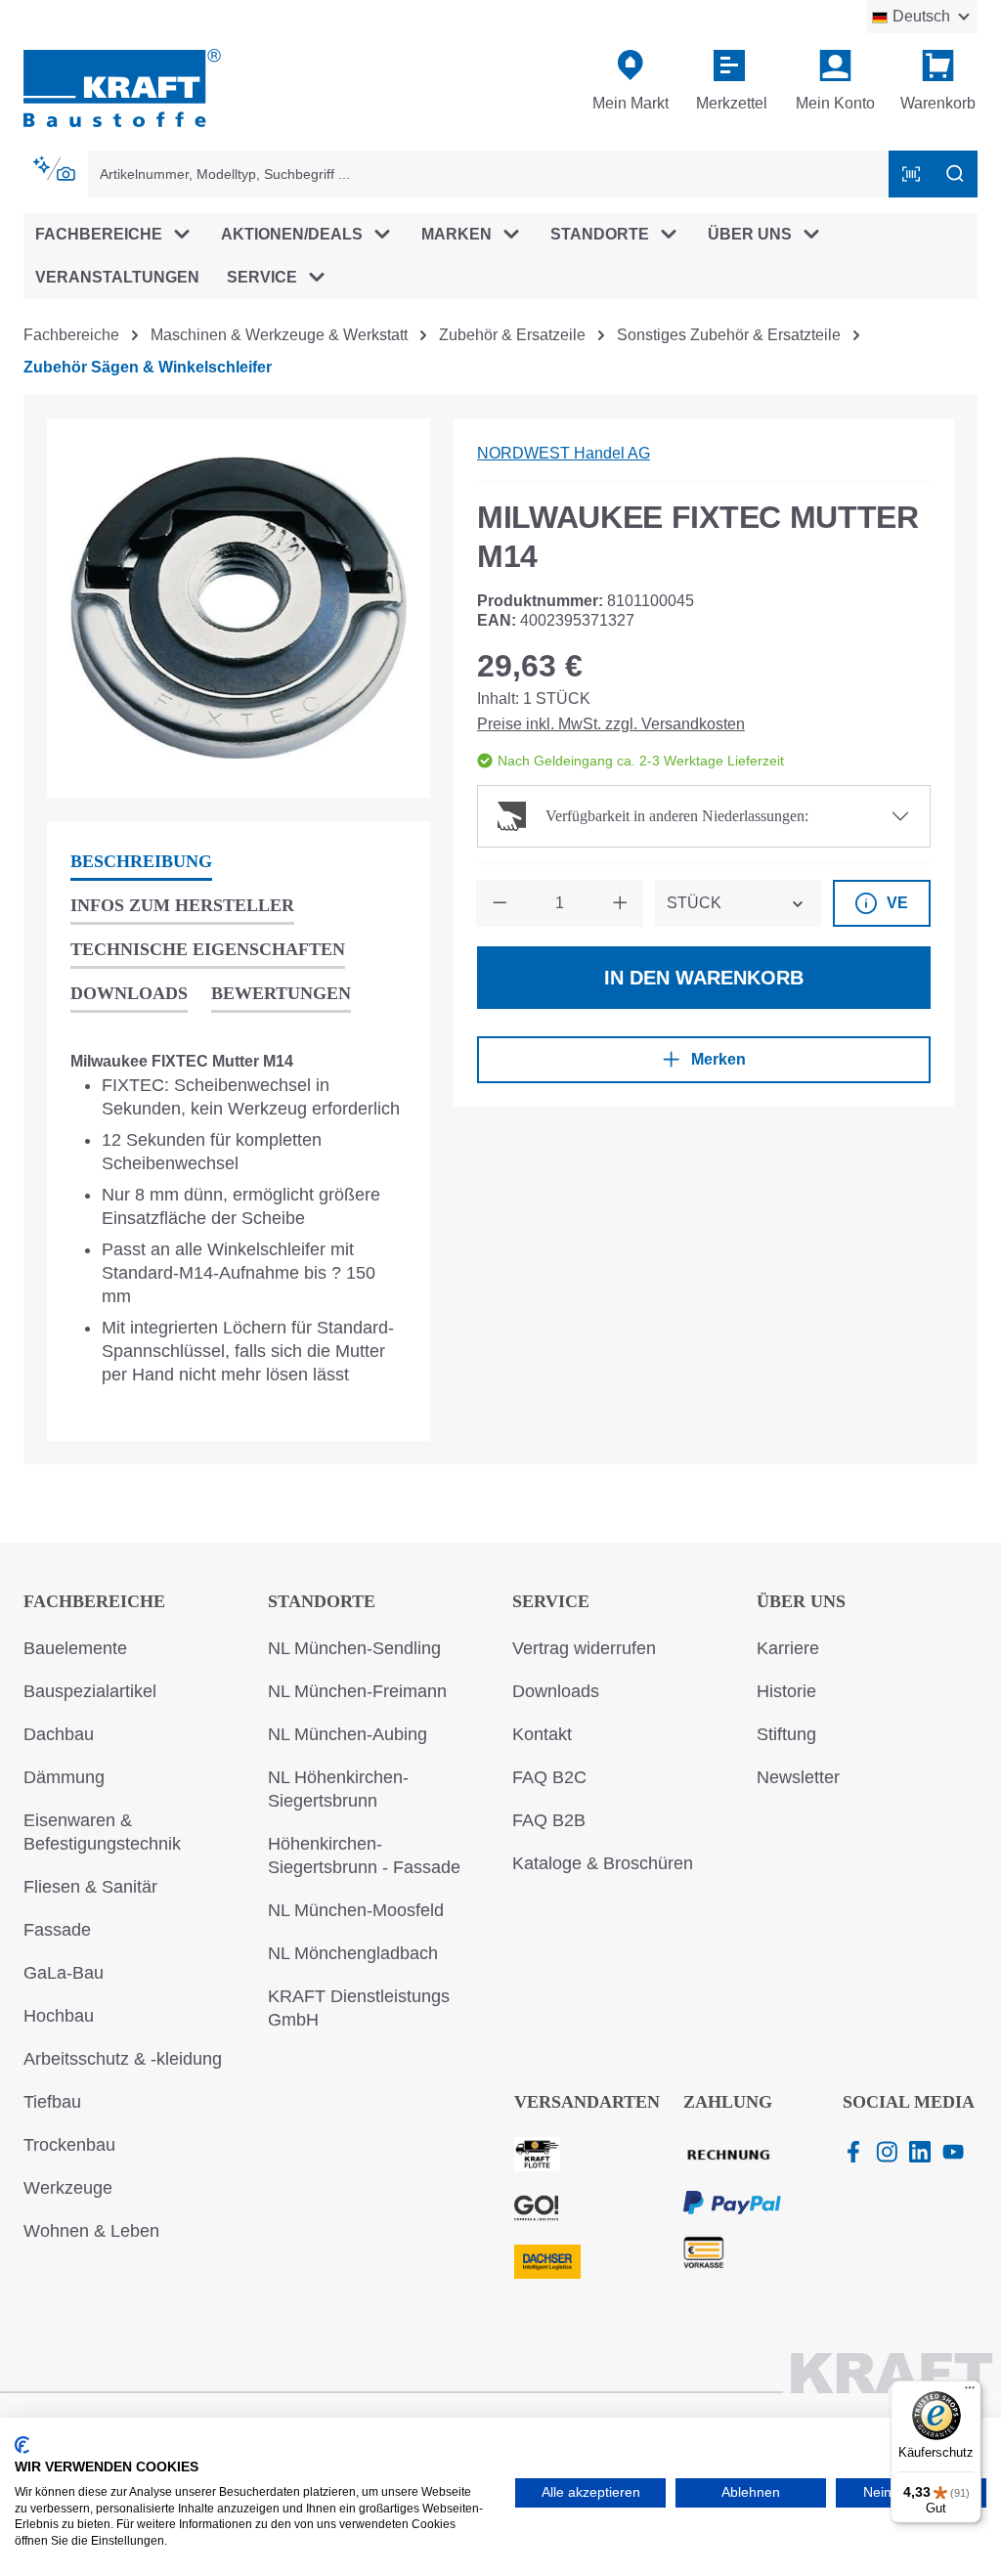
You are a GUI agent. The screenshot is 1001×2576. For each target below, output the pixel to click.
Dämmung (64, 1777)
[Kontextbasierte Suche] (56, 169)
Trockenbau (69, 2145)
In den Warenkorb (704, 978)
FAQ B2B (549, 1820)
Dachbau (59, 1734)
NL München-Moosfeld (356, 1910)
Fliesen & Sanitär (90, 1887)
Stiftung (786, 1734)
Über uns (801, 1601)
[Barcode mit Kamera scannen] (911, 174)
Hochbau (59, 2016)
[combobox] (489, 174)
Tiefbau (52, 2102)
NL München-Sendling (354, 1648)
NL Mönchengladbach (353, 1953)
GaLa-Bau (64, 1973)
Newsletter (798, 1777)
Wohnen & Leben (91, 2231)
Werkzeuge (68, 2188)
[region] (239, 608)
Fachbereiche (94, 1601)
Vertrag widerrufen (584, 1648)
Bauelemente (75, 1648)
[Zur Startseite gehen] (122, 87)
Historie (786, 1691)
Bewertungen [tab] (281, 993)
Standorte (322, 1601)
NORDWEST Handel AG (564, 453)
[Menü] (970, 2392)
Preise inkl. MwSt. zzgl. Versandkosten (611, 724)
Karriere (788, 1648)
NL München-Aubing (348, 1734)
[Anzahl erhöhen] (620, 903)
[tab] (141, 863)
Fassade (57, 1930)
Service (551, 1601)
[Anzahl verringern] (500, 903)
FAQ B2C (549, 1777)
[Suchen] (955, 174)
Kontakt (542, 1734)
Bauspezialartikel (90, 1691)
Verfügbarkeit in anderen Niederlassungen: (677, 816)
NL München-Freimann (357, 1691)
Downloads (556, 1691)
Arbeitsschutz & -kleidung (123, 2059)
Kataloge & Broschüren (603, 1863)
